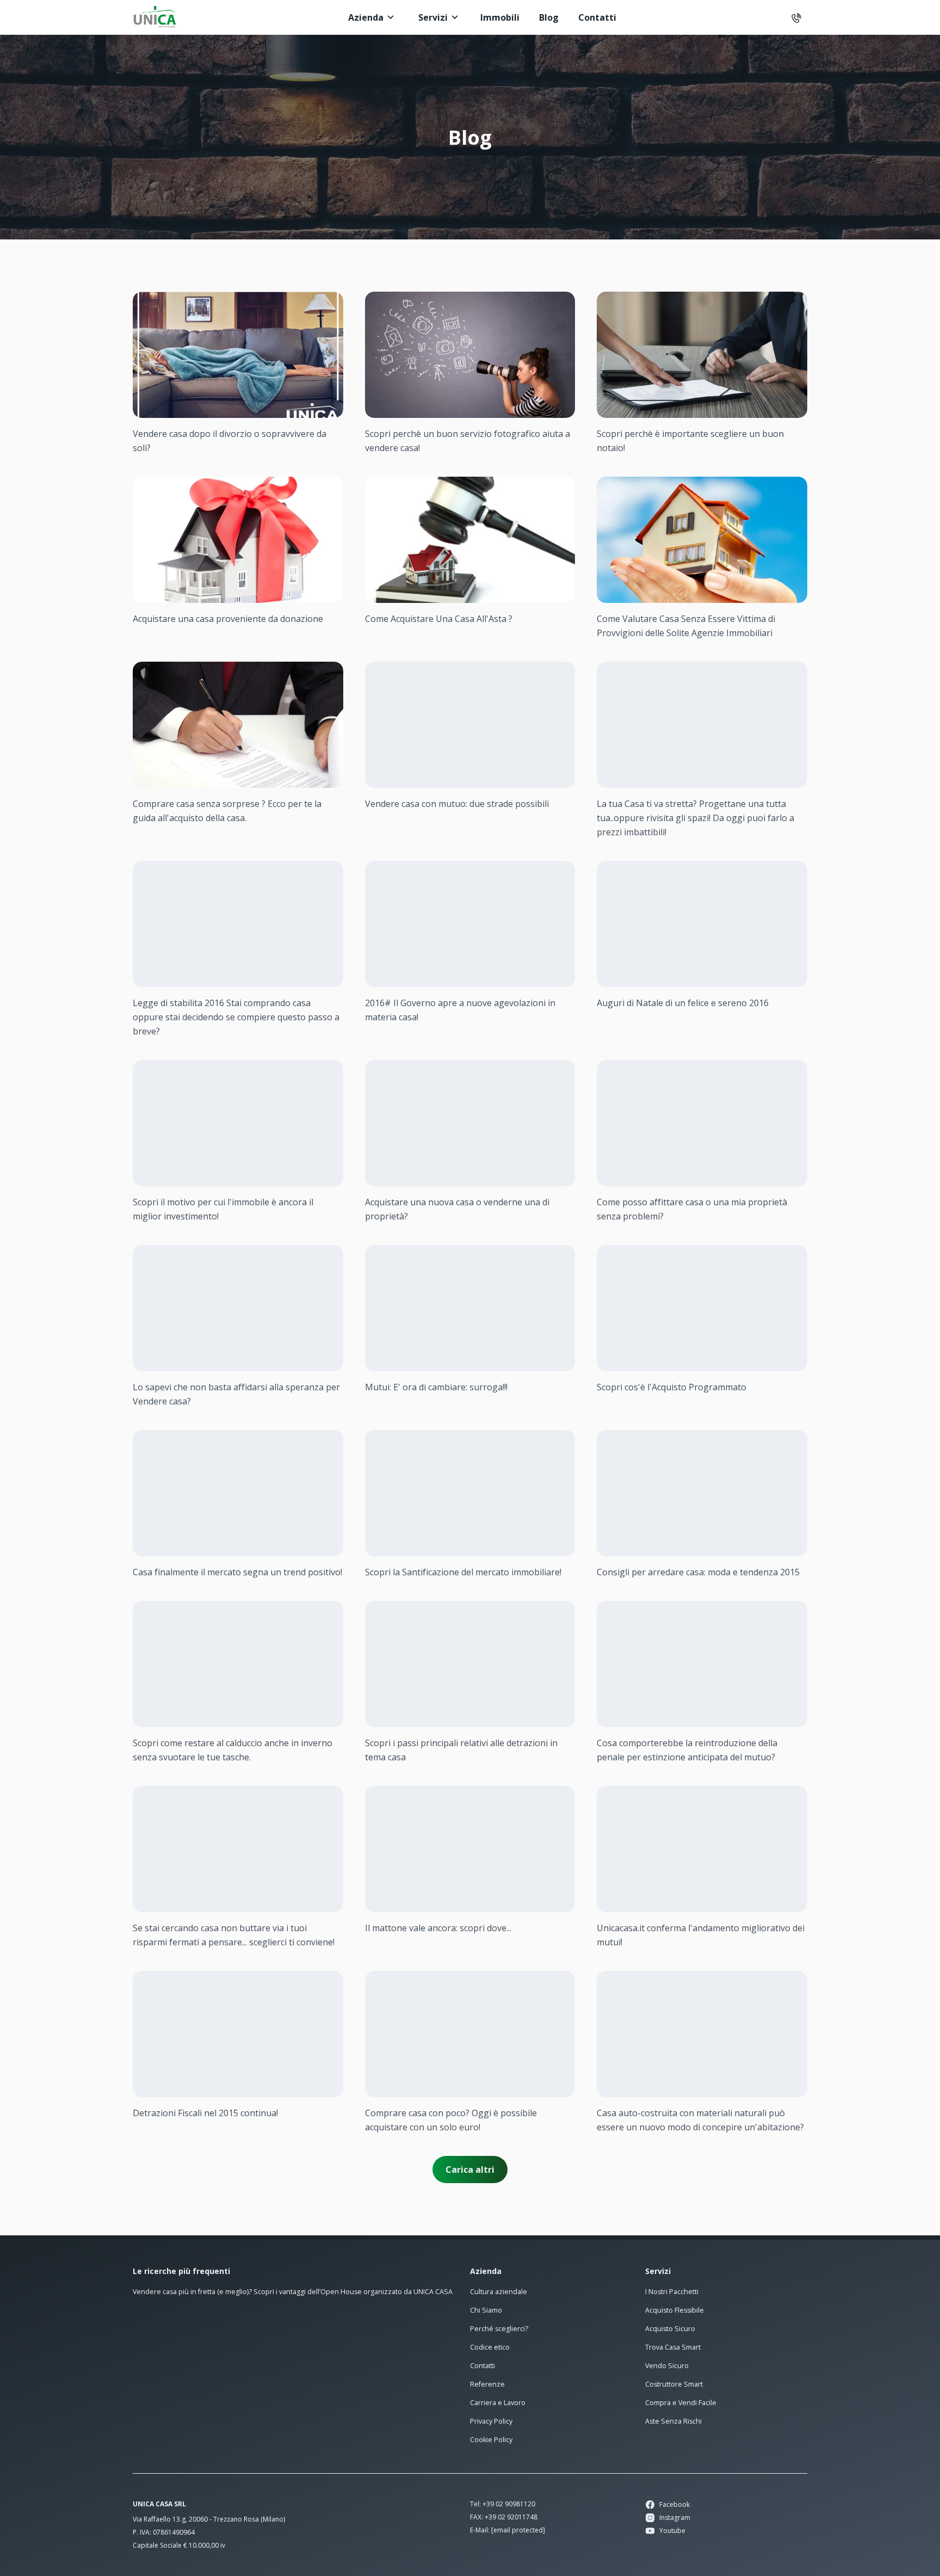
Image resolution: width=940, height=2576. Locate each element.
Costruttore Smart (674, 2384)
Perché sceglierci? (499, 2329)
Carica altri (470, 2170)
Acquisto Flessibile (675, 2310)
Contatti (597, 17)
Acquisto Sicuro (670, 2329)
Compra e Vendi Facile (681, 2403)
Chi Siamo (486, 2310)
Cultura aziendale (499, 2292)
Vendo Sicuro (667, 2366)
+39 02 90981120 (509, 2504)
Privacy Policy (491, 2421)
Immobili (500, 17)
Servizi (433, 17)
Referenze (487, 2384)
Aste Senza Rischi (673, 2421)
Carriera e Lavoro (498, 2403)
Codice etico (490, 2347)
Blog (549, 17)
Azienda (366, 17)
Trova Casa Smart (673, 2347)
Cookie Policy (491, 2440)
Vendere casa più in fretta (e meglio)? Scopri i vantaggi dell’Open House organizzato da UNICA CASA (293, 2292)
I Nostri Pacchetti (672, 2292)
